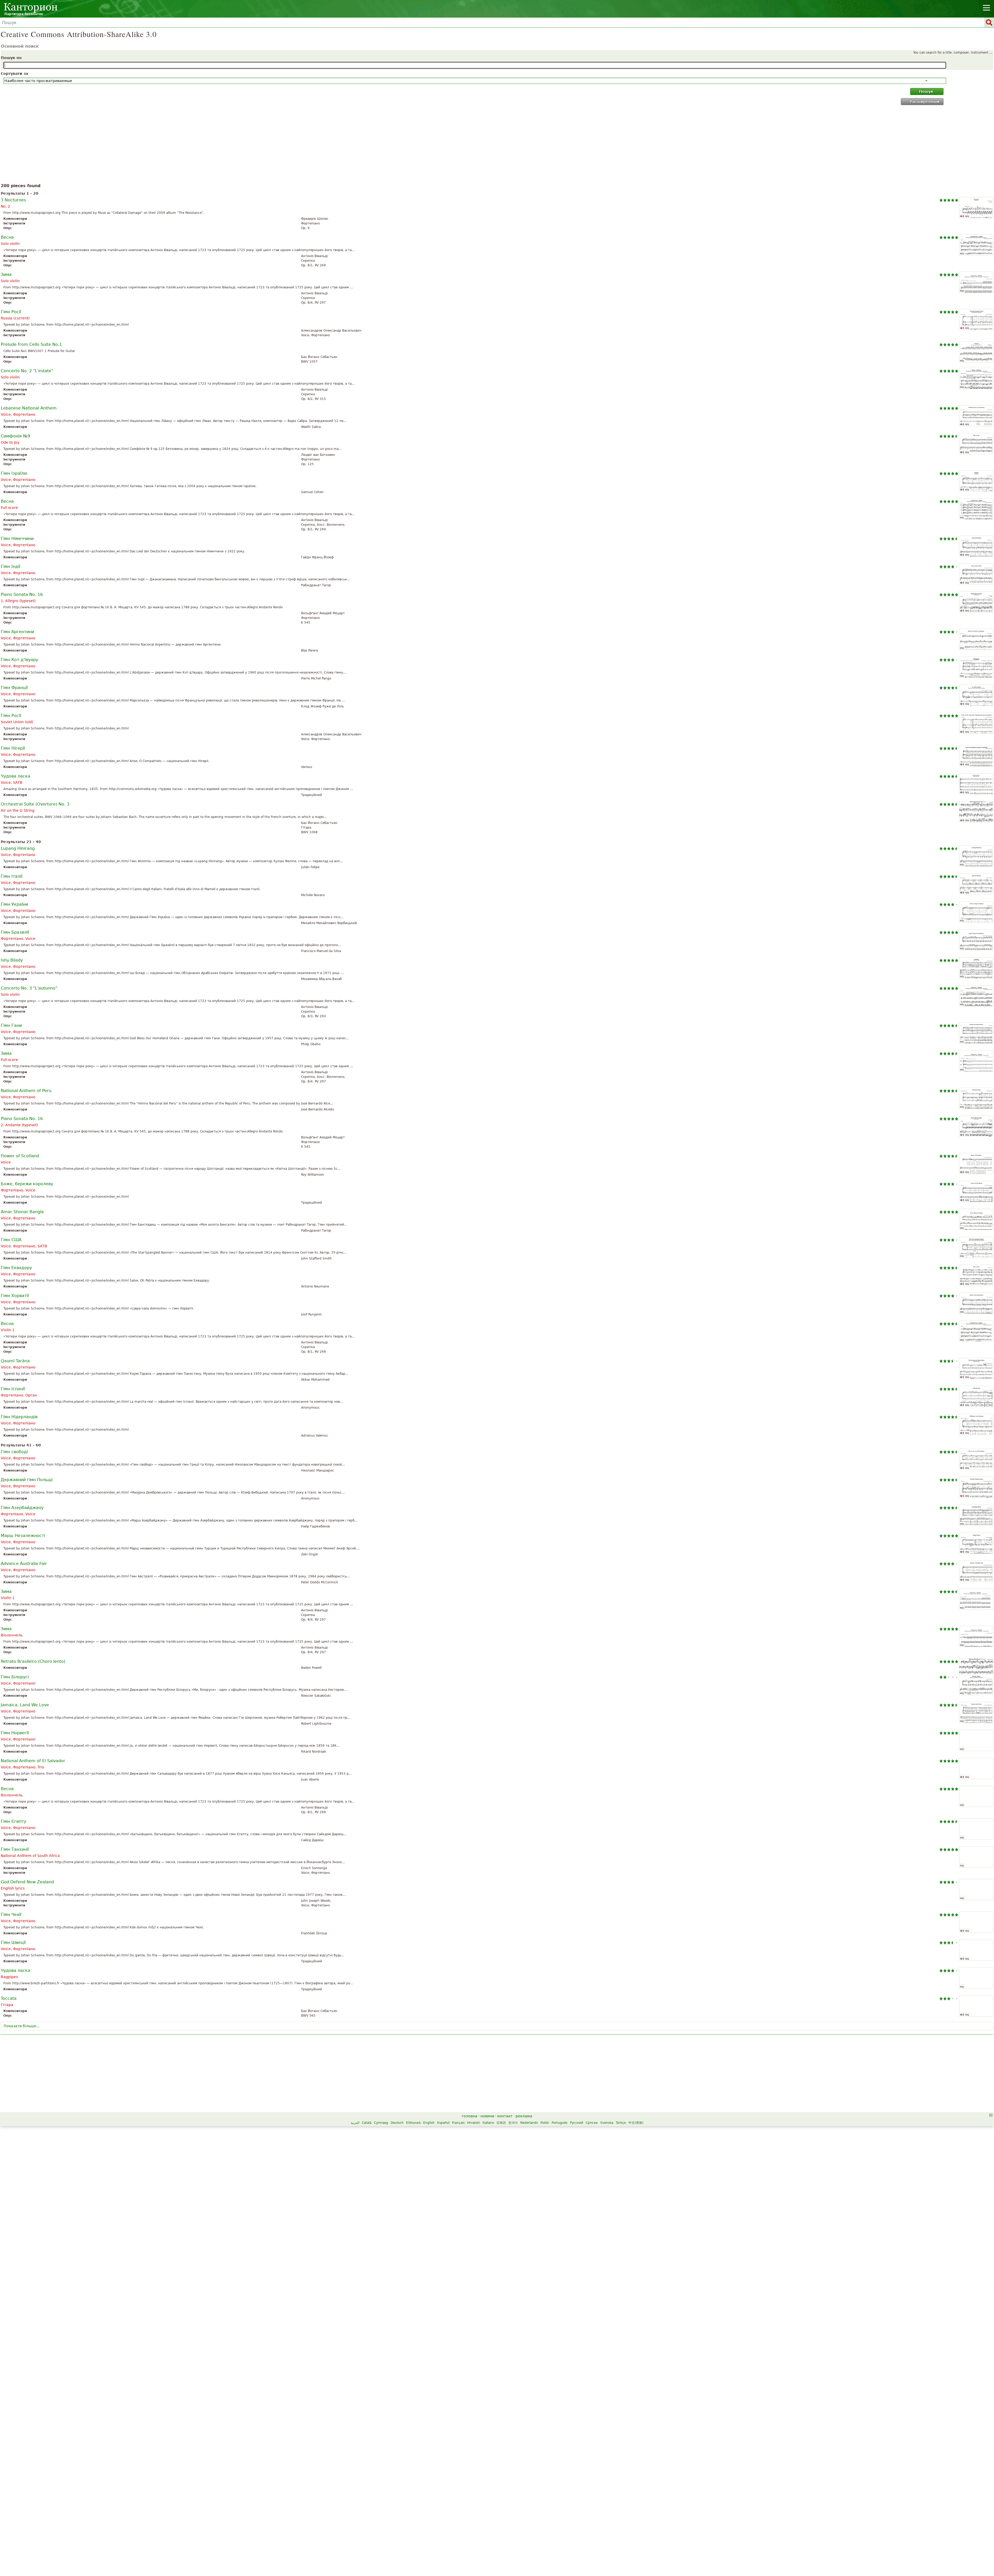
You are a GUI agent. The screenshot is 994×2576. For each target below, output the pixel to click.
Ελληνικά (413, 2123)
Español (443, 2123)
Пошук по (11, 58)
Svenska (607, 2123)
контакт (505, 2116)
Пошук (926, 91)
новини (487, 2116)
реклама (524, 2116)
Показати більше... (21, 2026)
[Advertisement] (497, 145)
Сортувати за (14, 74)
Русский (577, 2123)
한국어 (513, 2123)
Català (367, 2123)
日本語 (501, 2123)
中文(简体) (636, 2123)
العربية (355, 2123)
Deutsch (397, 2123)
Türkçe (621, 2123)
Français (458, 2123)
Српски (592, 2123)
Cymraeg (381, 2123)
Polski (545, 2123)
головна (470, 2116)
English (429, 2123)
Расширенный (924, 101)
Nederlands (529, 2123)
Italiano (488, 2123)
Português (560, 2123)
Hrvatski (474, 2123)
